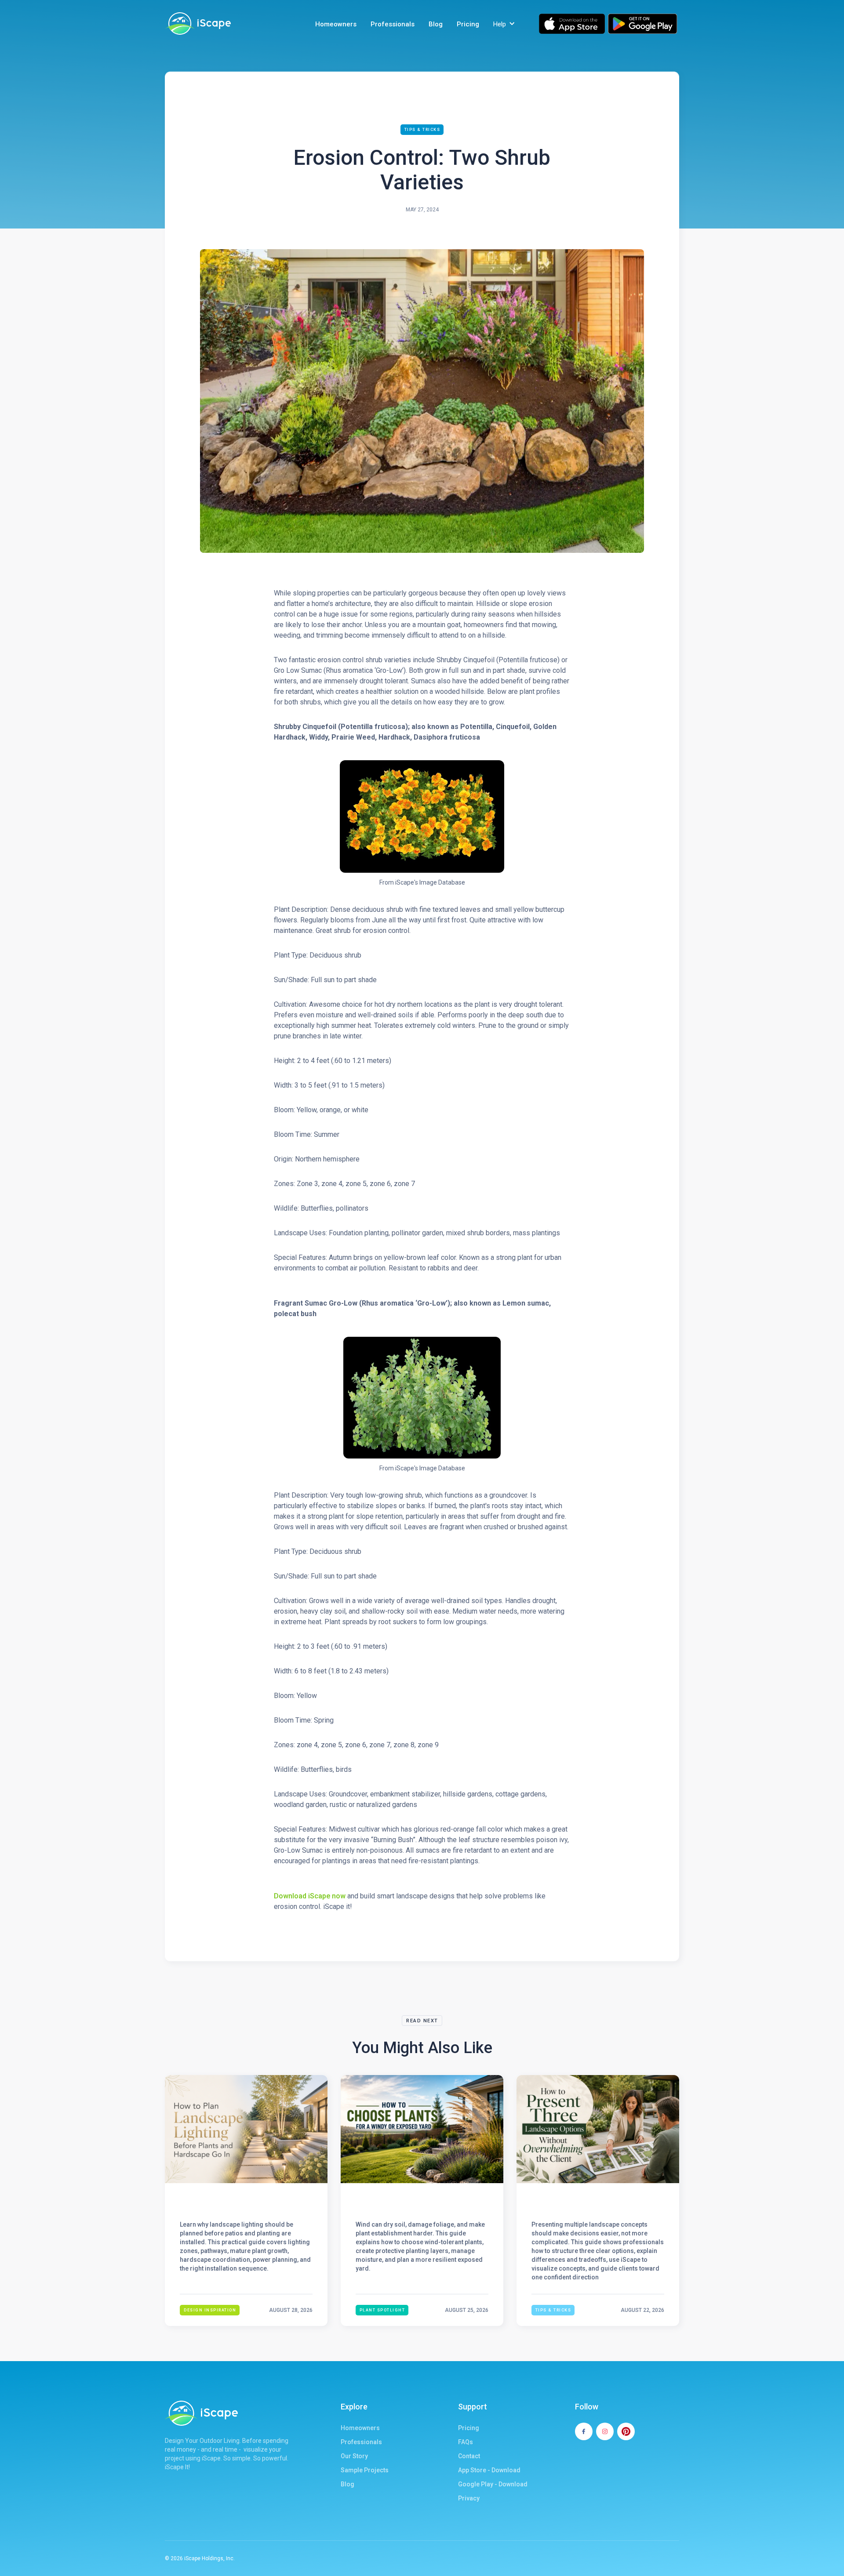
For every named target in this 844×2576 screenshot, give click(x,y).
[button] (505, 24)
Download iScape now (310, 1896)
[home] (198, 24)
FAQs (466, 2442)
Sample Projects (365, 2470)
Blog (436, 24)
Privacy (469, 2498)
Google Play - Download (493, 2484)
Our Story (354, 2456)
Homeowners (336, 24)
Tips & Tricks (422, 130)
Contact (469, 2456)
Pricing (468, 24)
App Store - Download (489, 2470)
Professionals (393, 24)
